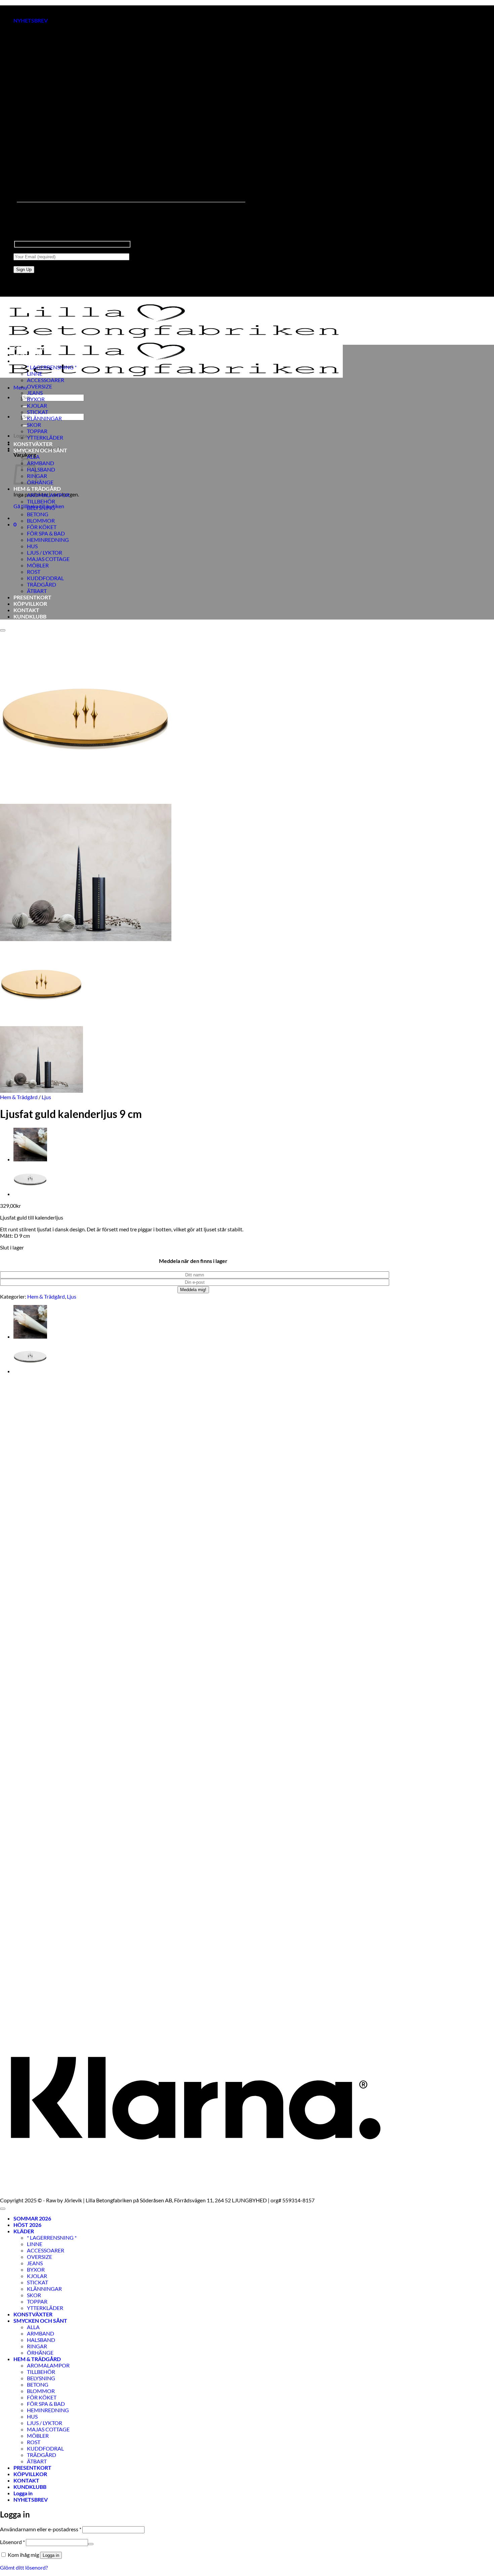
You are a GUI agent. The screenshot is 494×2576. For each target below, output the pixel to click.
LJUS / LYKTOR (45, 552)
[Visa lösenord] (91, 2544)
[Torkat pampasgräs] (30, 1159)
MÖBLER (38, 565)
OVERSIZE (39, 386)
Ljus (46, 1097)
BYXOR (36, 399)
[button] (31, 20)
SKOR (34, 425)
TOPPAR (37, 431)
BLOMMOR (41, 520)
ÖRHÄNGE (40, 482)
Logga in (51, 2555)
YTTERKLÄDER (45, 437)
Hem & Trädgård (19, 1097)
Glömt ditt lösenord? (24, 2567)
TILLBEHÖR (41, 501)
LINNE (35, 374)
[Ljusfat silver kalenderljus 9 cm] (30, 1194)
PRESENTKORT (32, 597)
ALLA (33, 457)
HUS (32, 546)
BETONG (38, 514)
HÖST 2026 (27, 354)
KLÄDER (24, 361)
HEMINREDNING (48, 540)
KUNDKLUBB (30, 616)
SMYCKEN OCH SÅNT (40, 450)
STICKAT (37, 412)
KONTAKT (26, 610)
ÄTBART (37, 591)
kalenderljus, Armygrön (27, 1981)
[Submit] (25, 407)
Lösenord (12, 2542)
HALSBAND (41, 469)
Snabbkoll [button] (11, 1969)
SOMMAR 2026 (32, 348)
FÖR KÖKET (42, 527)
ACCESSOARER (46, 380)
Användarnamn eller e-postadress (41, 2529)
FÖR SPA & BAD (46, 533)
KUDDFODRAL (45, 578)
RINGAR (37, 2346)
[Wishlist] (3, 630)
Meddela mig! (193, 1290)
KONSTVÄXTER (33, 444)
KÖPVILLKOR (30, 604)
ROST (34, 572)
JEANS (35, 393)
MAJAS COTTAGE (48, 559)
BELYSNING (41, 508)
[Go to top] (3, 2209)
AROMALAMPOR (48, 495)
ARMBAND (40, 463)
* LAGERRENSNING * (52, 367)
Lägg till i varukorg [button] (21, 1999)
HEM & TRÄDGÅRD (37, 489)
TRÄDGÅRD (42, 584)
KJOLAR (37, 405)
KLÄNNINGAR (44, 418)
